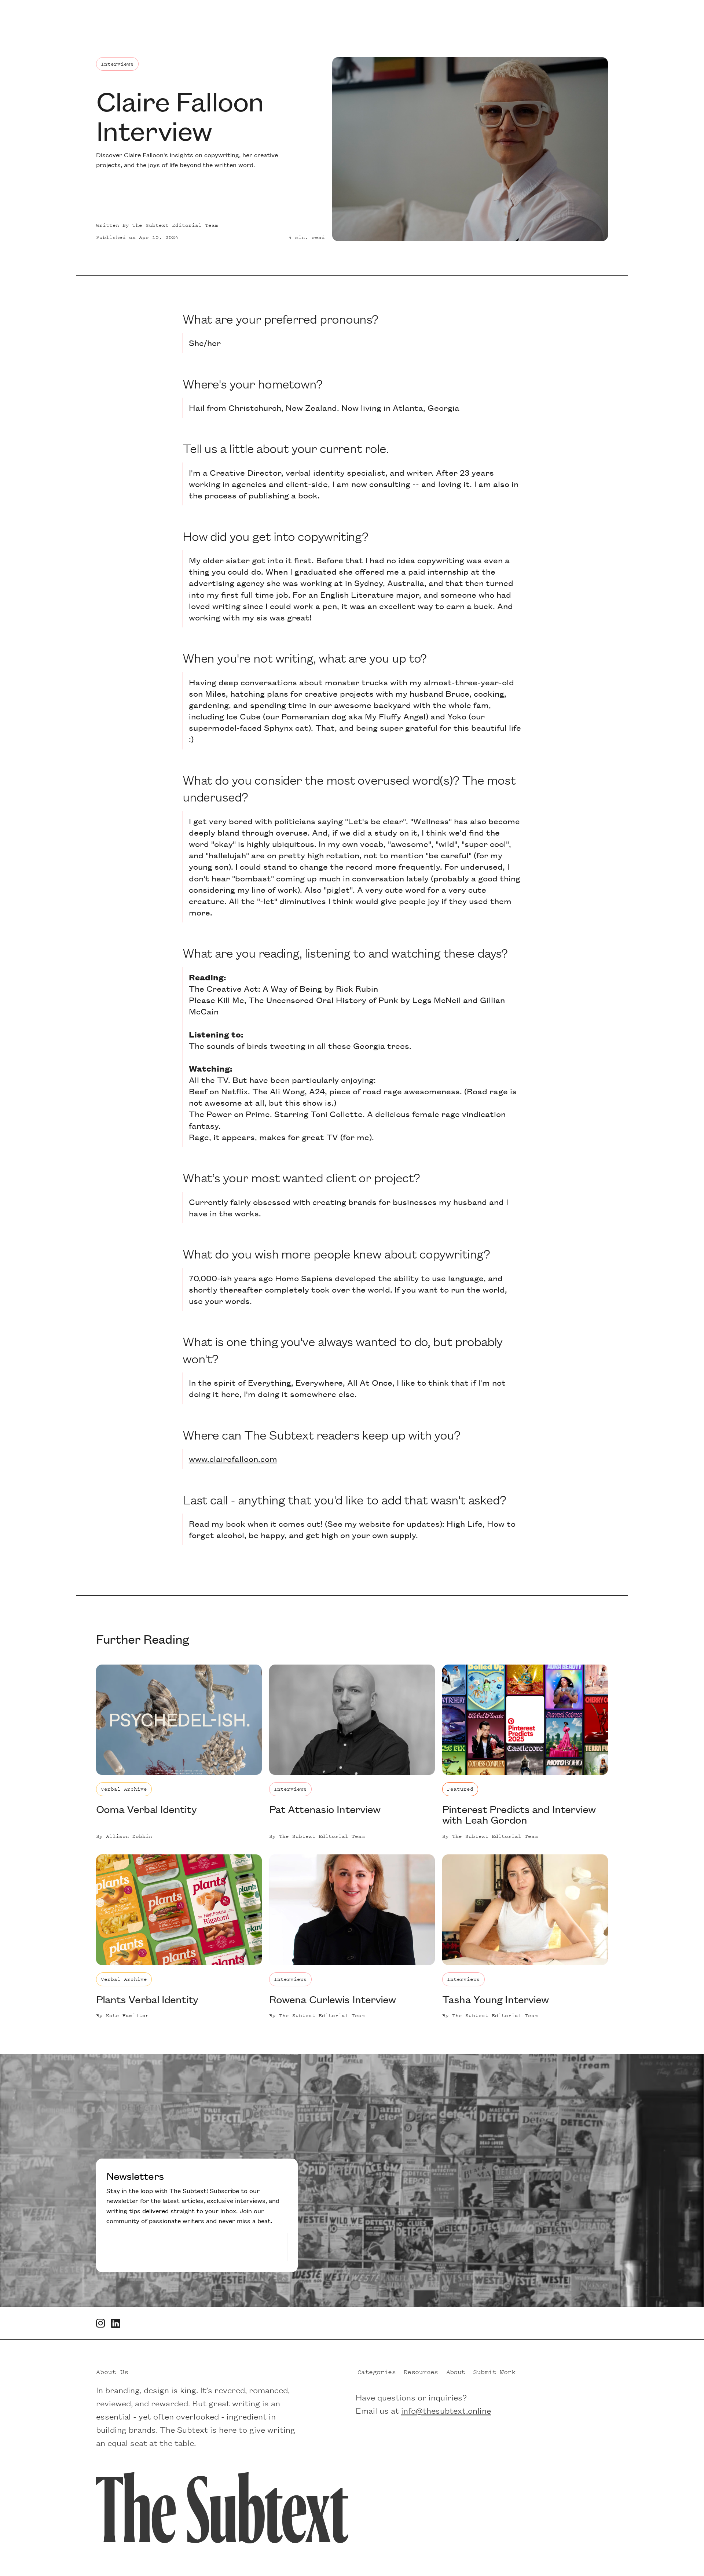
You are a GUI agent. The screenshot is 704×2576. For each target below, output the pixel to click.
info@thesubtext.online (446, 2409)
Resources (421, 2370)
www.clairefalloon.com (233, 1459)
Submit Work (494, 2370)
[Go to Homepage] (222, 2506)
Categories (377, 2370)
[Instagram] (101, 2323)
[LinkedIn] (116, 2323)
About (456, 2370)
